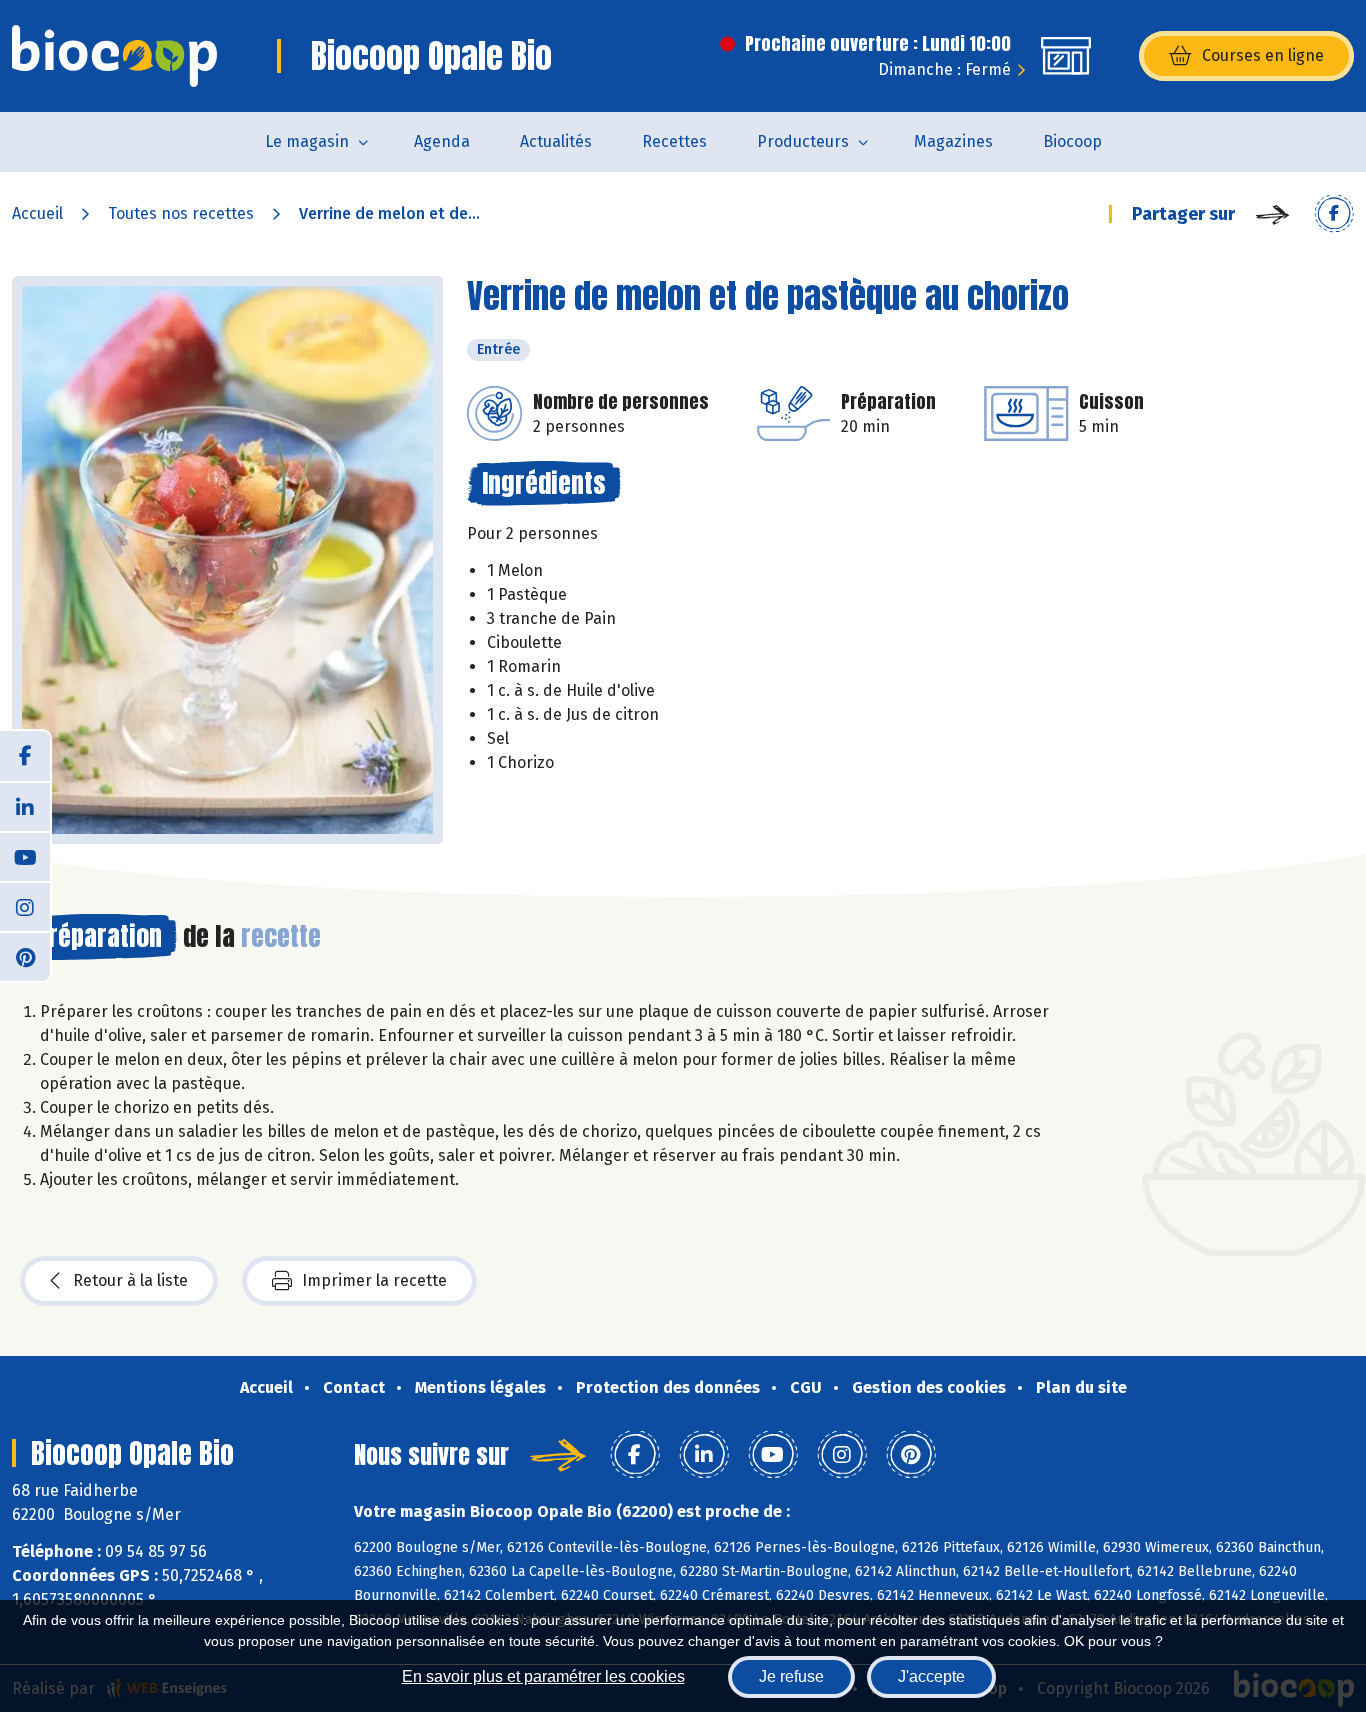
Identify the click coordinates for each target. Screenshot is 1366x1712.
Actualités (556, 141)
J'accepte (931, 1676)
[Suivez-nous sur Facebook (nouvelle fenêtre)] (25, 756)
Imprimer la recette (374, 1280)
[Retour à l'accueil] (114, 56)
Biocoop (1072, 141)
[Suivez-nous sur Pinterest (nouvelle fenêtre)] (25, 956)
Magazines (953, 141)
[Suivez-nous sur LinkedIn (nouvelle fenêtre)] (25, 806)
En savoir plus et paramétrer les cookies (543, 1676)
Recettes (674, 141)
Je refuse (791, 1676)
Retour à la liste (130, 1280)
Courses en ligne (1263, 55)
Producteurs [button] (803, 141)
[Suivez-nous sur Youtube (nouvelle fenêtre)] (25, 856)
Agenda (442, 141)
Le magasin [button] (307, 141)
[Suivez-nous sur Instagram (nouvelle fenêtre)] (25, 906)
